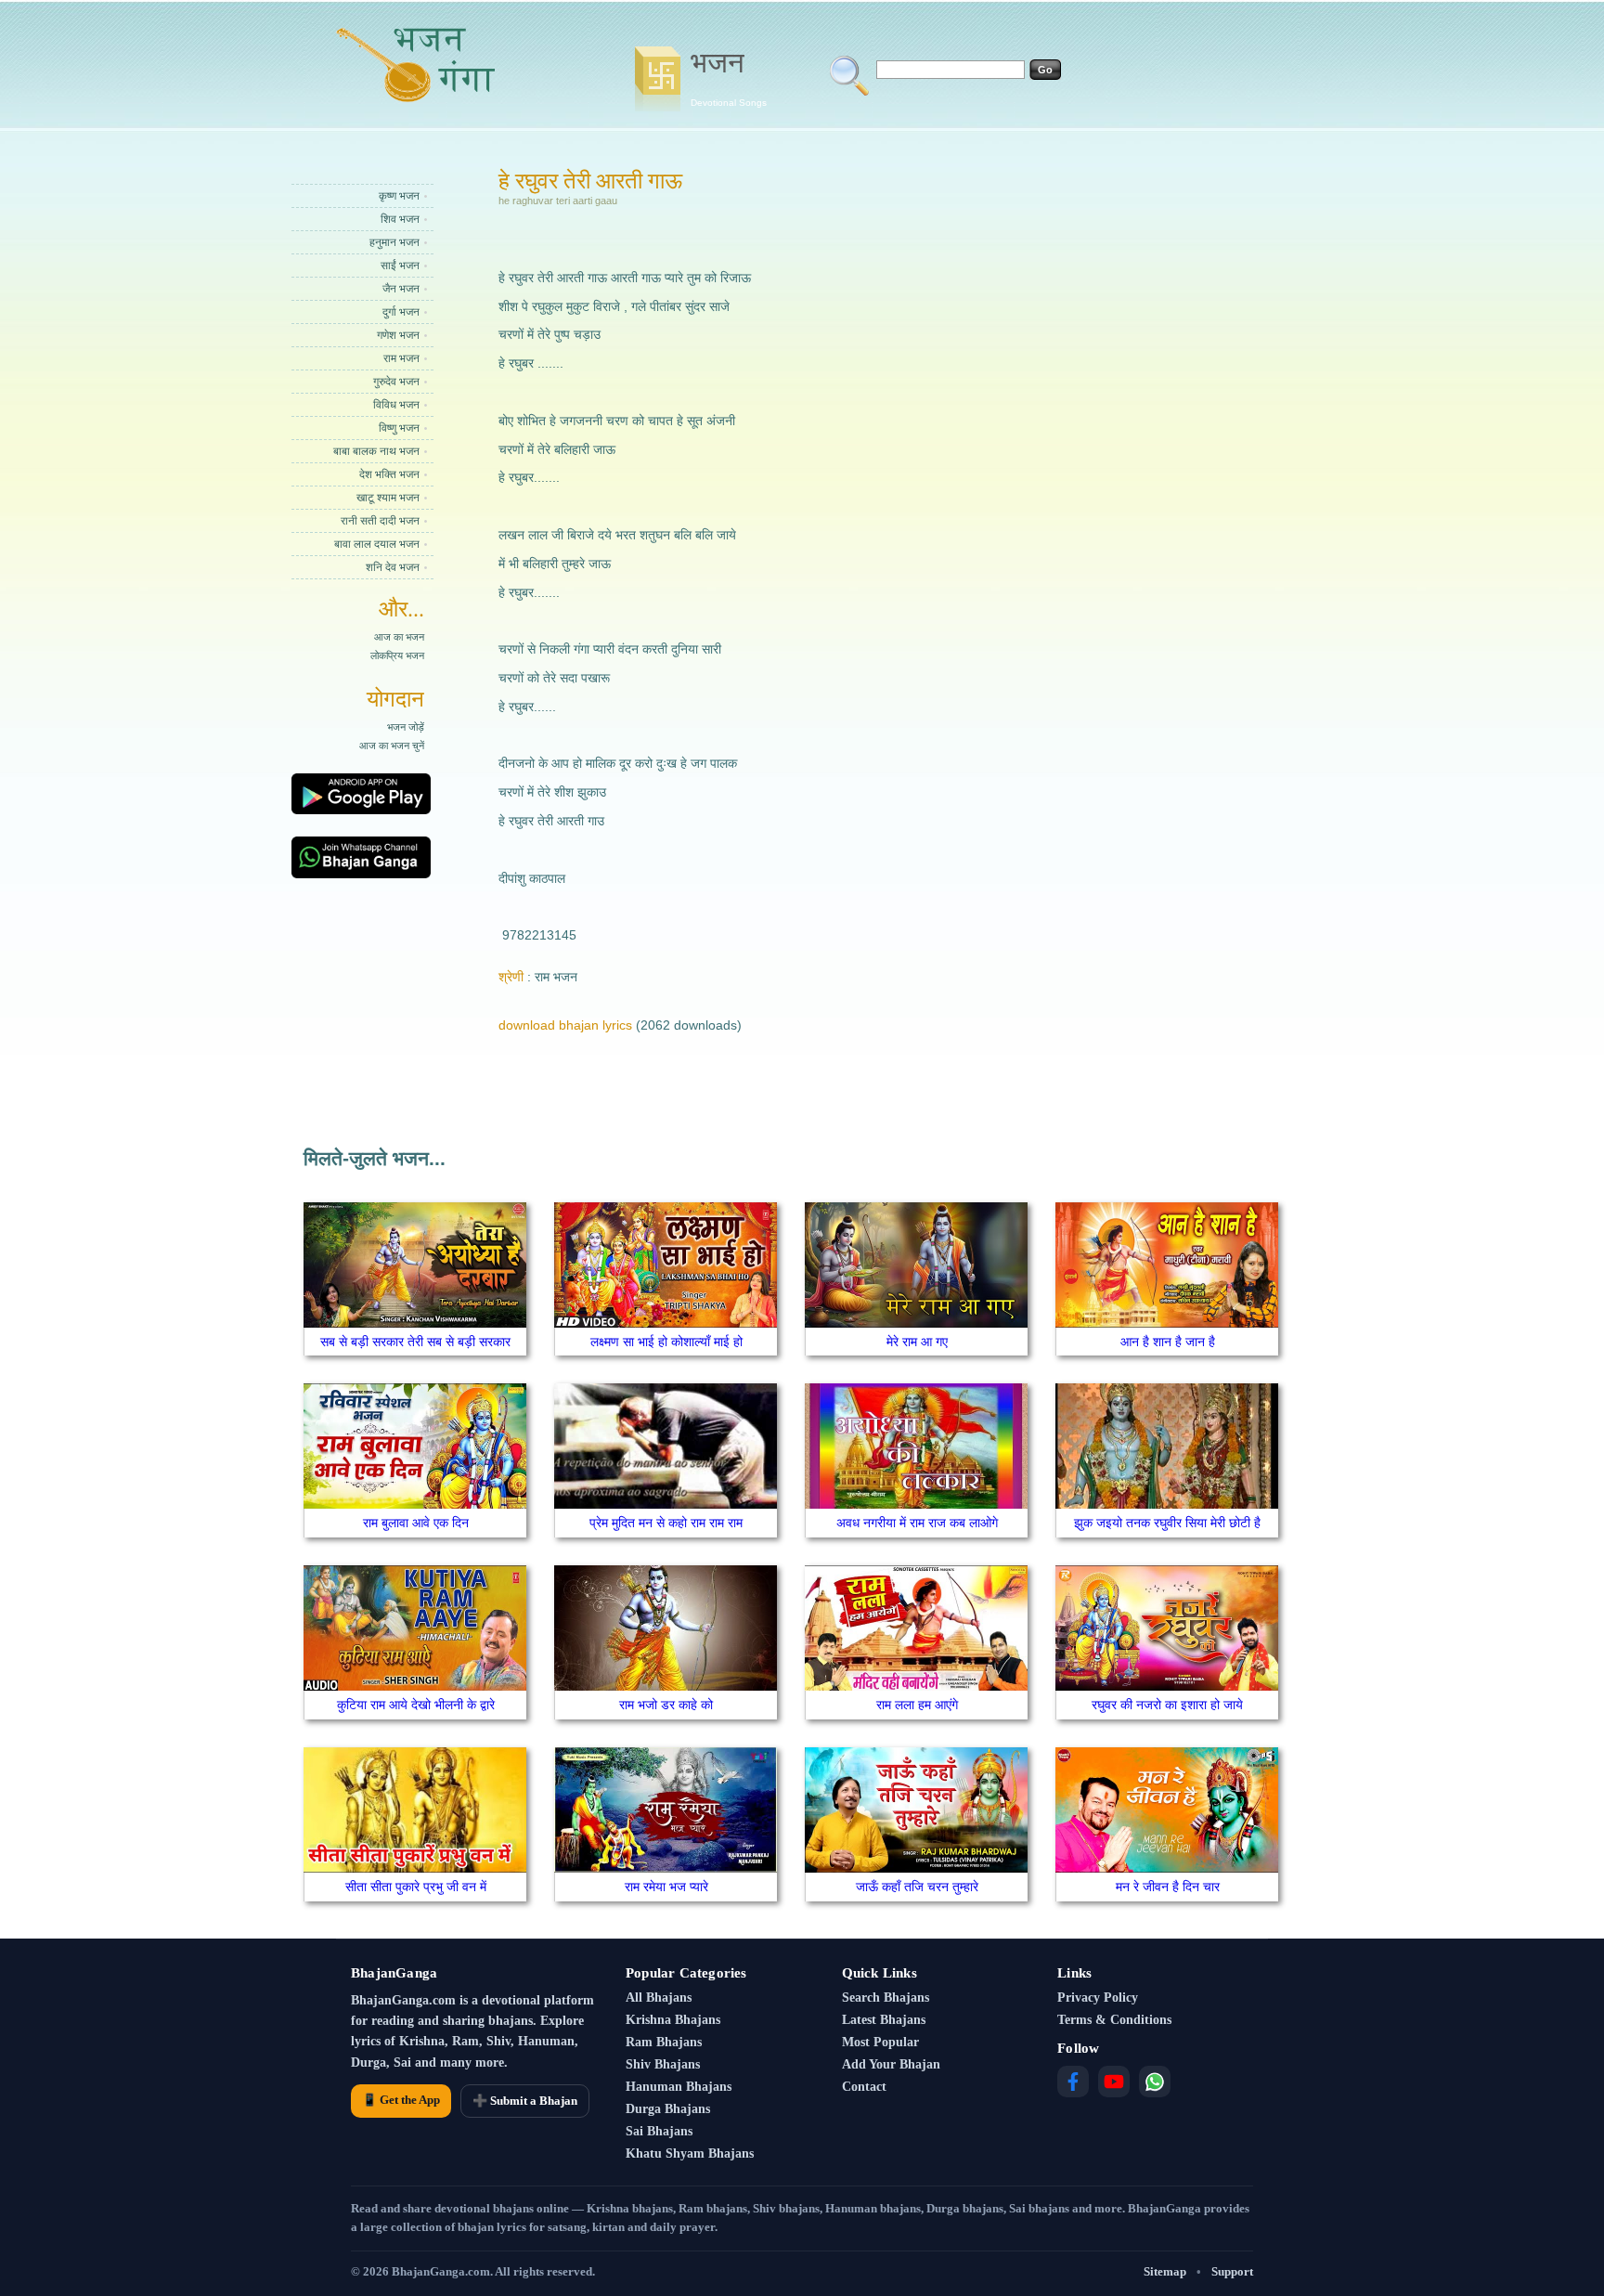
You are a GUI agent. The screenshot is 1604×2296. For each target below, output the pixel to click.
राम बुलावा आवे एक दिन (416, 1523)
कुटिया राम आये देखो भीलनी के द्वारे (416, 1705)
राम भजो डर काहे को (666, 1705)
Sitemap (1165, 2271)
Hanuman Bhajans (679, 2087)
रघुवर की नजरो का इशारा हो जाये (1167, 1705)
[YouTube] (1114, 2082)
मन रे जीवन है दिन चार (1168, 1887)
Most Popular (880, 2042)
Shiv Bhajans (663, 2064)
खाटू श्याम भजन (388, 498)
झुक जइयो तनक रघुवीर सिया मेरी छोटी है (1167, 1523)
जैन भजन (401, 289)
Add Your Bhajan (891, 2064)
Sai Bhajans (659, 2131)
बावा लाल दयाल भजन (377, 544)
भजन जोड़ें (406, 727)
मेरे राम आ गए (917, 1342)
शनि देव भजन (393, 567)
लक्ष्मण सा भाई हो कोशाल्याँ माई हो (666, 1342)
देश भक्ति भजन (389, 474)
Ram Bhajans (664, 2042)
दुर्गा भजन (401, 312)
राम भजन (401, 358)
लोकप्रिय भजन (397, 655)
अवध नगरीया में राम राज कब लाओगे (917, 1523)
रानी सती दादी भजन (380, 521)
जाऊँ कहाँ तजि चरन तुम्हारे (917, 1887)
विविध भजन (396, 405)
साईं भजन (400, 266)
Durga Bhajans (668, 2109)
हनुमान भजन (395, 242)
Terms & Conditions (1114, 2020)
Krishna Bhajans (673, 2020)
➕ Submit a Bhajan (525, 2101)
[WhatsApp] (1155, 2082)
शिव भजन (400, 219)
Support (1232, 2271)
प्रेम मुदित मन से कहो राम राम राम (666, 1523)
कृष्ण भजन (399, 196)
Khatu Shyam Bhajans (690, 2153)
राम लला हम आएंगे (917, 1705)
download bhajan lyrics (565, 1025)
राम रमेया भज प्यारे (666, 1887)
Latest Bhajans (884, 2020)
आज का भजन (399, 637)
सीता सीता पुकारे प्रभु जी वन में (416, 1887)
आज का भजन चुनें (392, 746)
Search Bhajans (886, 1998)
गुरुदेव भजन (396, 382)
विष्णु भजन (399, 428)
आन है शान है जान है (1168, 1342)
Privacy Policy (1098, 1998)
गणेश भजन (398, 335)
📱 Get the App (401, 2100)
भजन (729, 77)
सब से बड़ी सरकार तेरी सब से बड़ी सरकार (415, 1342)
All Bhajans (659, 1998)
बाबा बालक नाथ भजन (376, 451)
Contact (864, 2087)
